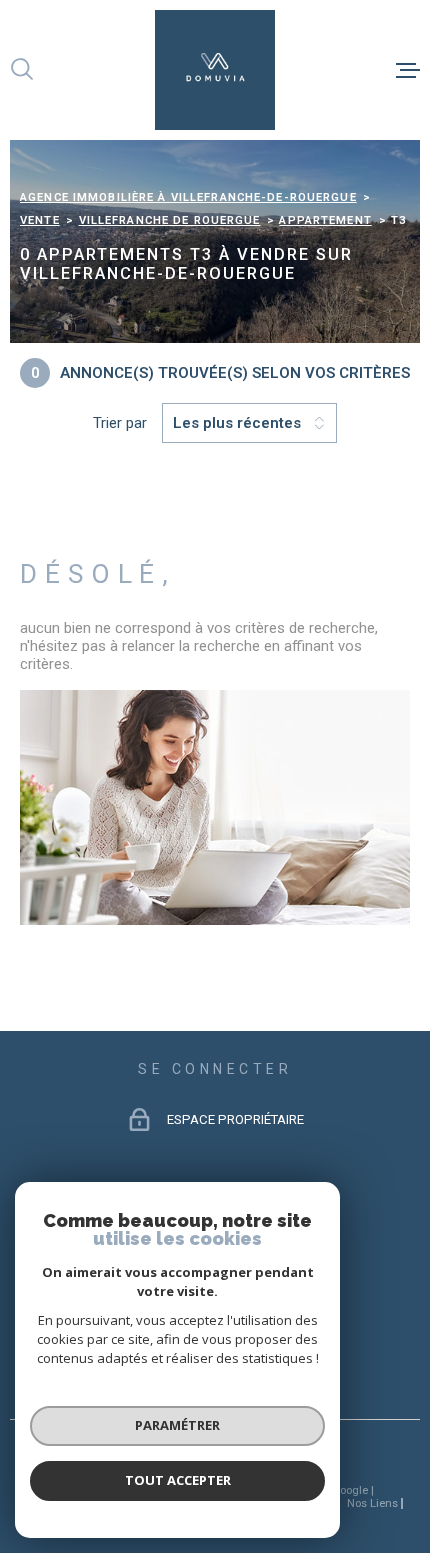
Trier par (120, 423)
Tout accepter (178, 1480)
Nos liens (372, 1503)
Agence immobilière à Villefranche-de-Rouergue (188, 197)
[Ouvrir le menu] (408, 70)
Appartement (325, 220)
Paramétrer (177, 1425)
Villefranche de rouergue (170, 220)
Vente (40, 220)
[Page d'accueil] (215, 70)
